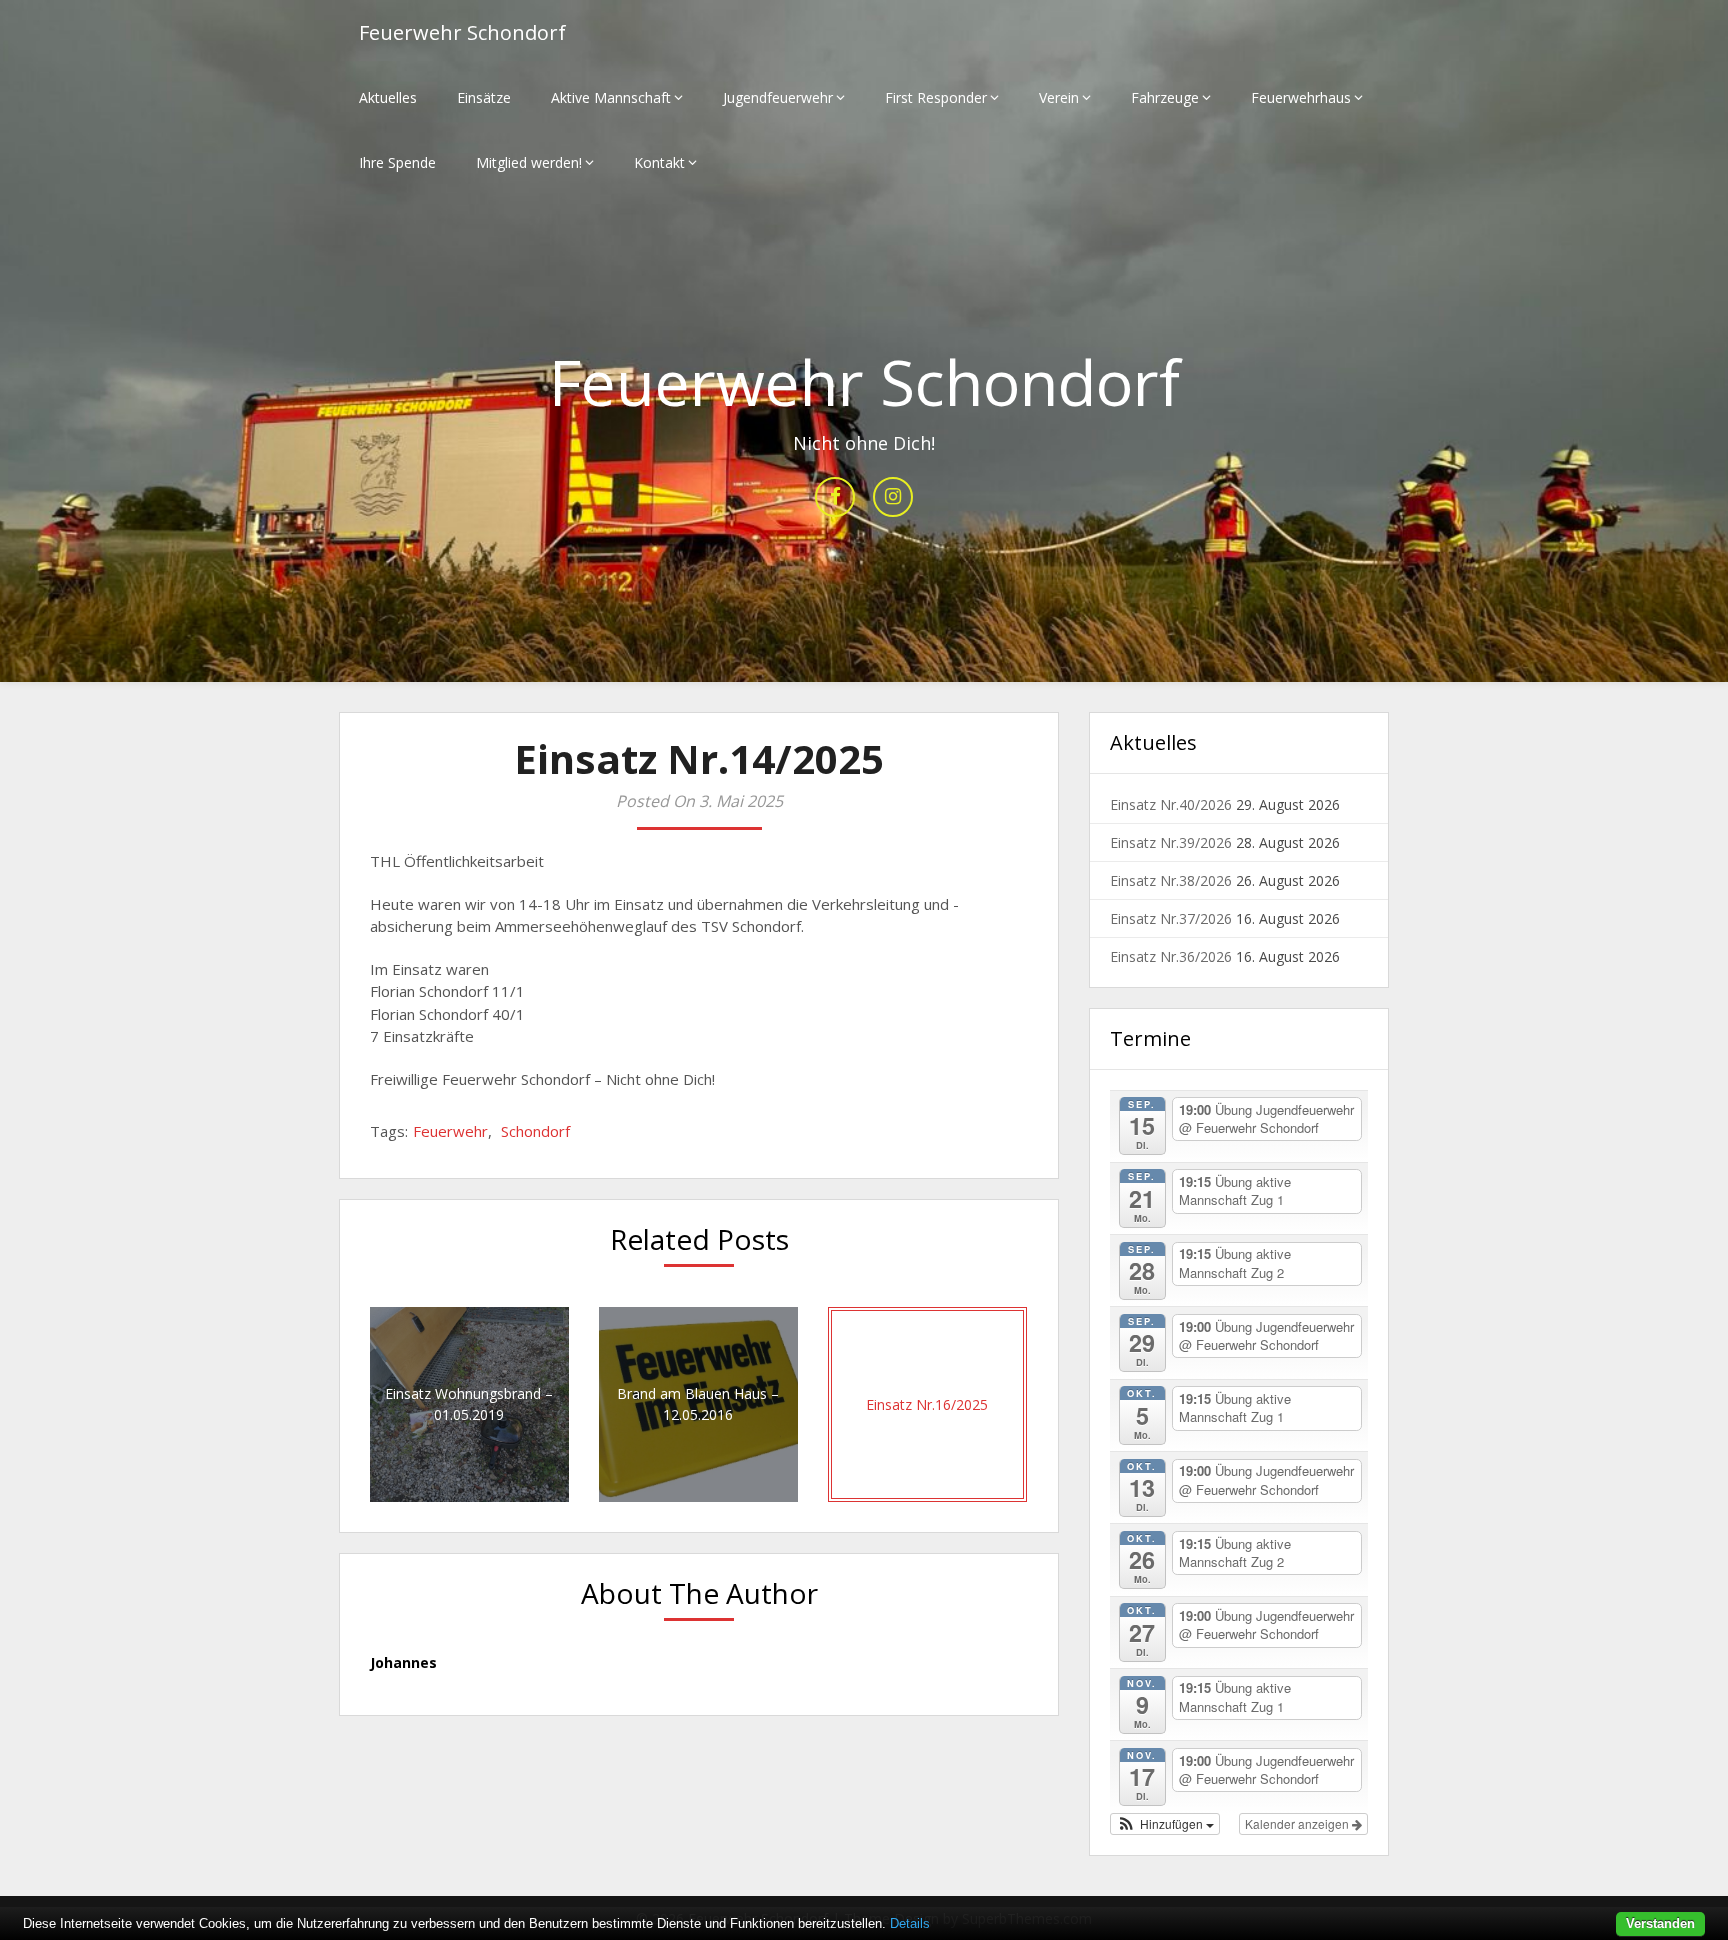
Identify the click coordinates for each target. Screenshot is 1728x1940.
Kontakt (659, 162)
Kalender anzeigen (1298, 1823)
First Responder (936, 97)
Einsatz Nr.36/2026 (1171, 956)
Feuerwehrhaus (1301, 97)
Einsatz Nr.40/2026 (1171, 804)
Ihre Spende (397, 162)
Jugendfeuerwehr (778, 97)
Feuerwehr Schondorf (462, 32)
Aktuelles (388, 97)
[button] (1165, 1824)
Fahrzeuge (1165, 97)
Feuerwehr (450, 1131)
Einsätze (484, 97)
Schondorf (535, 1131)
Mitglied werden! (529, 162)
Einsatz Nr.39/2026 (1171, 842)
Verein (1059, 97)
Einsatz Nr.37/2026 (1171, 918)
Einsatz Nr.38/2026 (1171, 880)
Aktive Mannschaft (611, 97)
